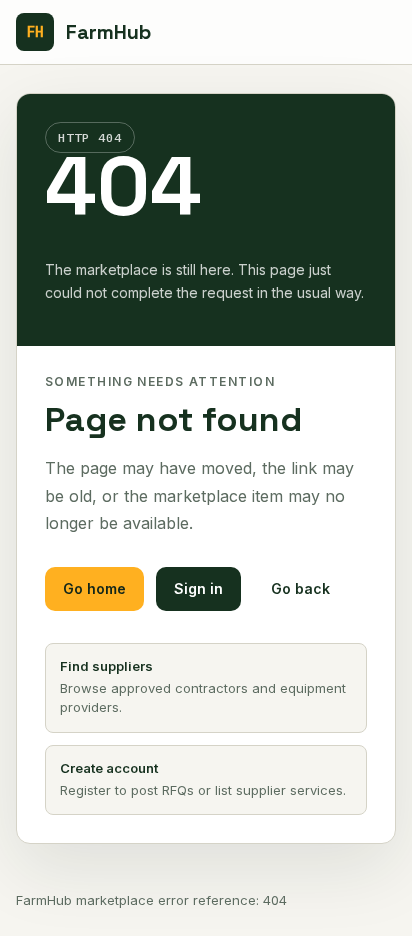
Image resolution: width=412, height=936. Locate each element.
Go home (94, 588)
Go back (300, 588)
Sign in (198, 588)
